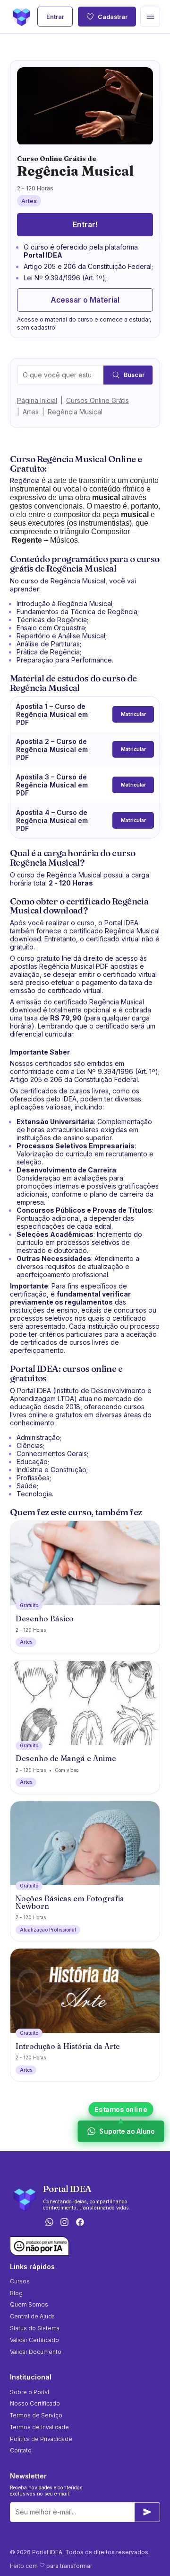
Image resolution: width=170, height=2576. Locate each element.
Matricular (133, 714)
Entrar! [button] (85, 225)
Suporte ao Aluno (127, 2131)
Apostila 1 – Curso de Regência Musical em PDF (52, 714)
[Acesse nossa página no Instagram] (65, 2223)
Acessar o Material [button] (85, 300)
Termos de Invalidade (39, 2427)
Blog (16, 2293)
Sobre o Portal (30, 2392)
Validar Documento (36, 2352)
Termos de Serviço (36, 2415)
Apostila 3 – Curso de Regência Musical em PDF (52, 785)
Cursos (20, 2281)
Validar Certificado (34, 2340)
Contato (21, 2450)
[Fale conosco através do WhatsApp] (49, 2223)
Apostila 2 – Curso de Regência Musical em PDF (52, 749)
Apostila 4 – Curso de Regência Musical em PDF (52, 820)
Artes (31, 412)
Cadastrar (113, 17)
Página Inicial (37, 400)
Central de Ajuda (32, 2316)
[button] (150, 17)
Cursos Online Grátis (98, 400)
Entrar (55, 17)
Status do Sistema (35, 2328)
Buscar (134, 375)
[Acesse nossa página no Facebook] (80, 2223)
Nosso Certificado (35, 2403)
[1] (147, 2512)
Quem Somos (29, 2304)
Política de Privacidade (41, 2439)
